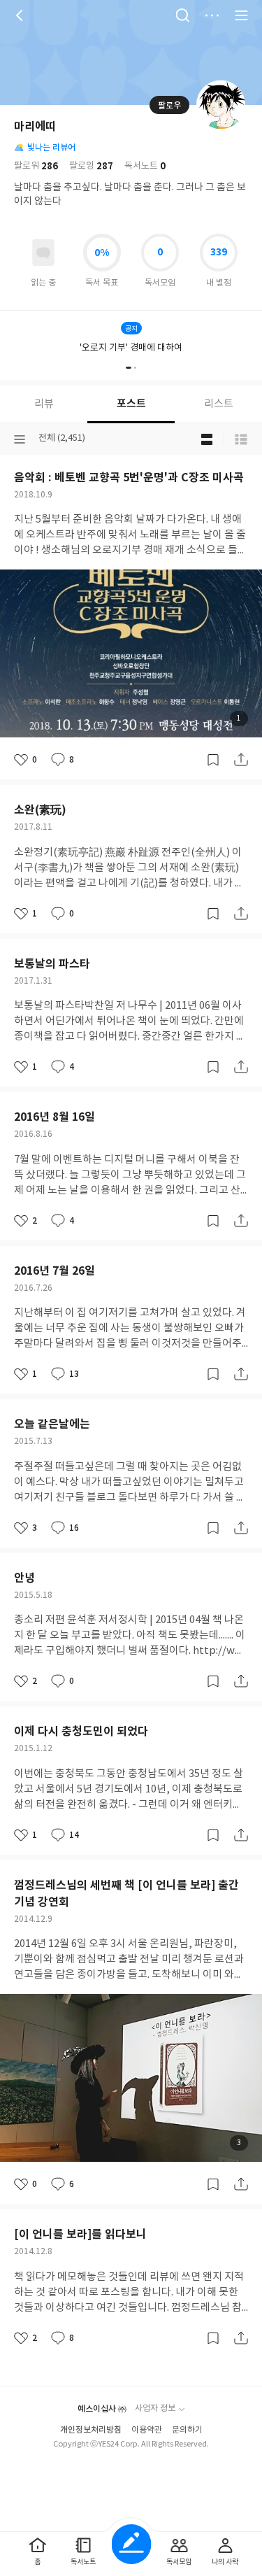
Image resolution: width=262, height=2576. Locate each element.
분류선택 (20, 439)
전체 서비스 (241, 15)
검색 (182, 15)
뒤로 (21, 15)
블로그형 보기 (207, 439)
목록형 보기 (241, 439)
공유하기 (241, 760)
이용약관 (147, 2430)
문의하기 (187, 2430)
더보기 (212, 15)
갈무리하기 (213, 760)
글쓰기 (131, 2544)
